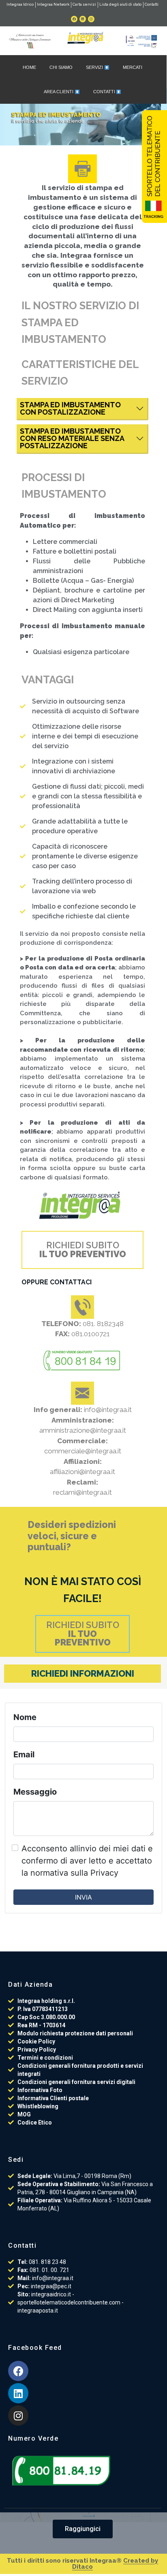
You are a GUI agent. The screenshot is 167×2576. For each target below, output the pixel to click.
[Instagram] (91, 19)
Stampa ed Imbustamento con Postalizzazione (70, 408)
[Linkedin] (83, 19)
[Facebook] (74, 19)
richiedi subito (83, 1250)
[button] (83, 2529)
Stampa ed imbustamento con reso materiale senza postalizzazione (72, 438)
